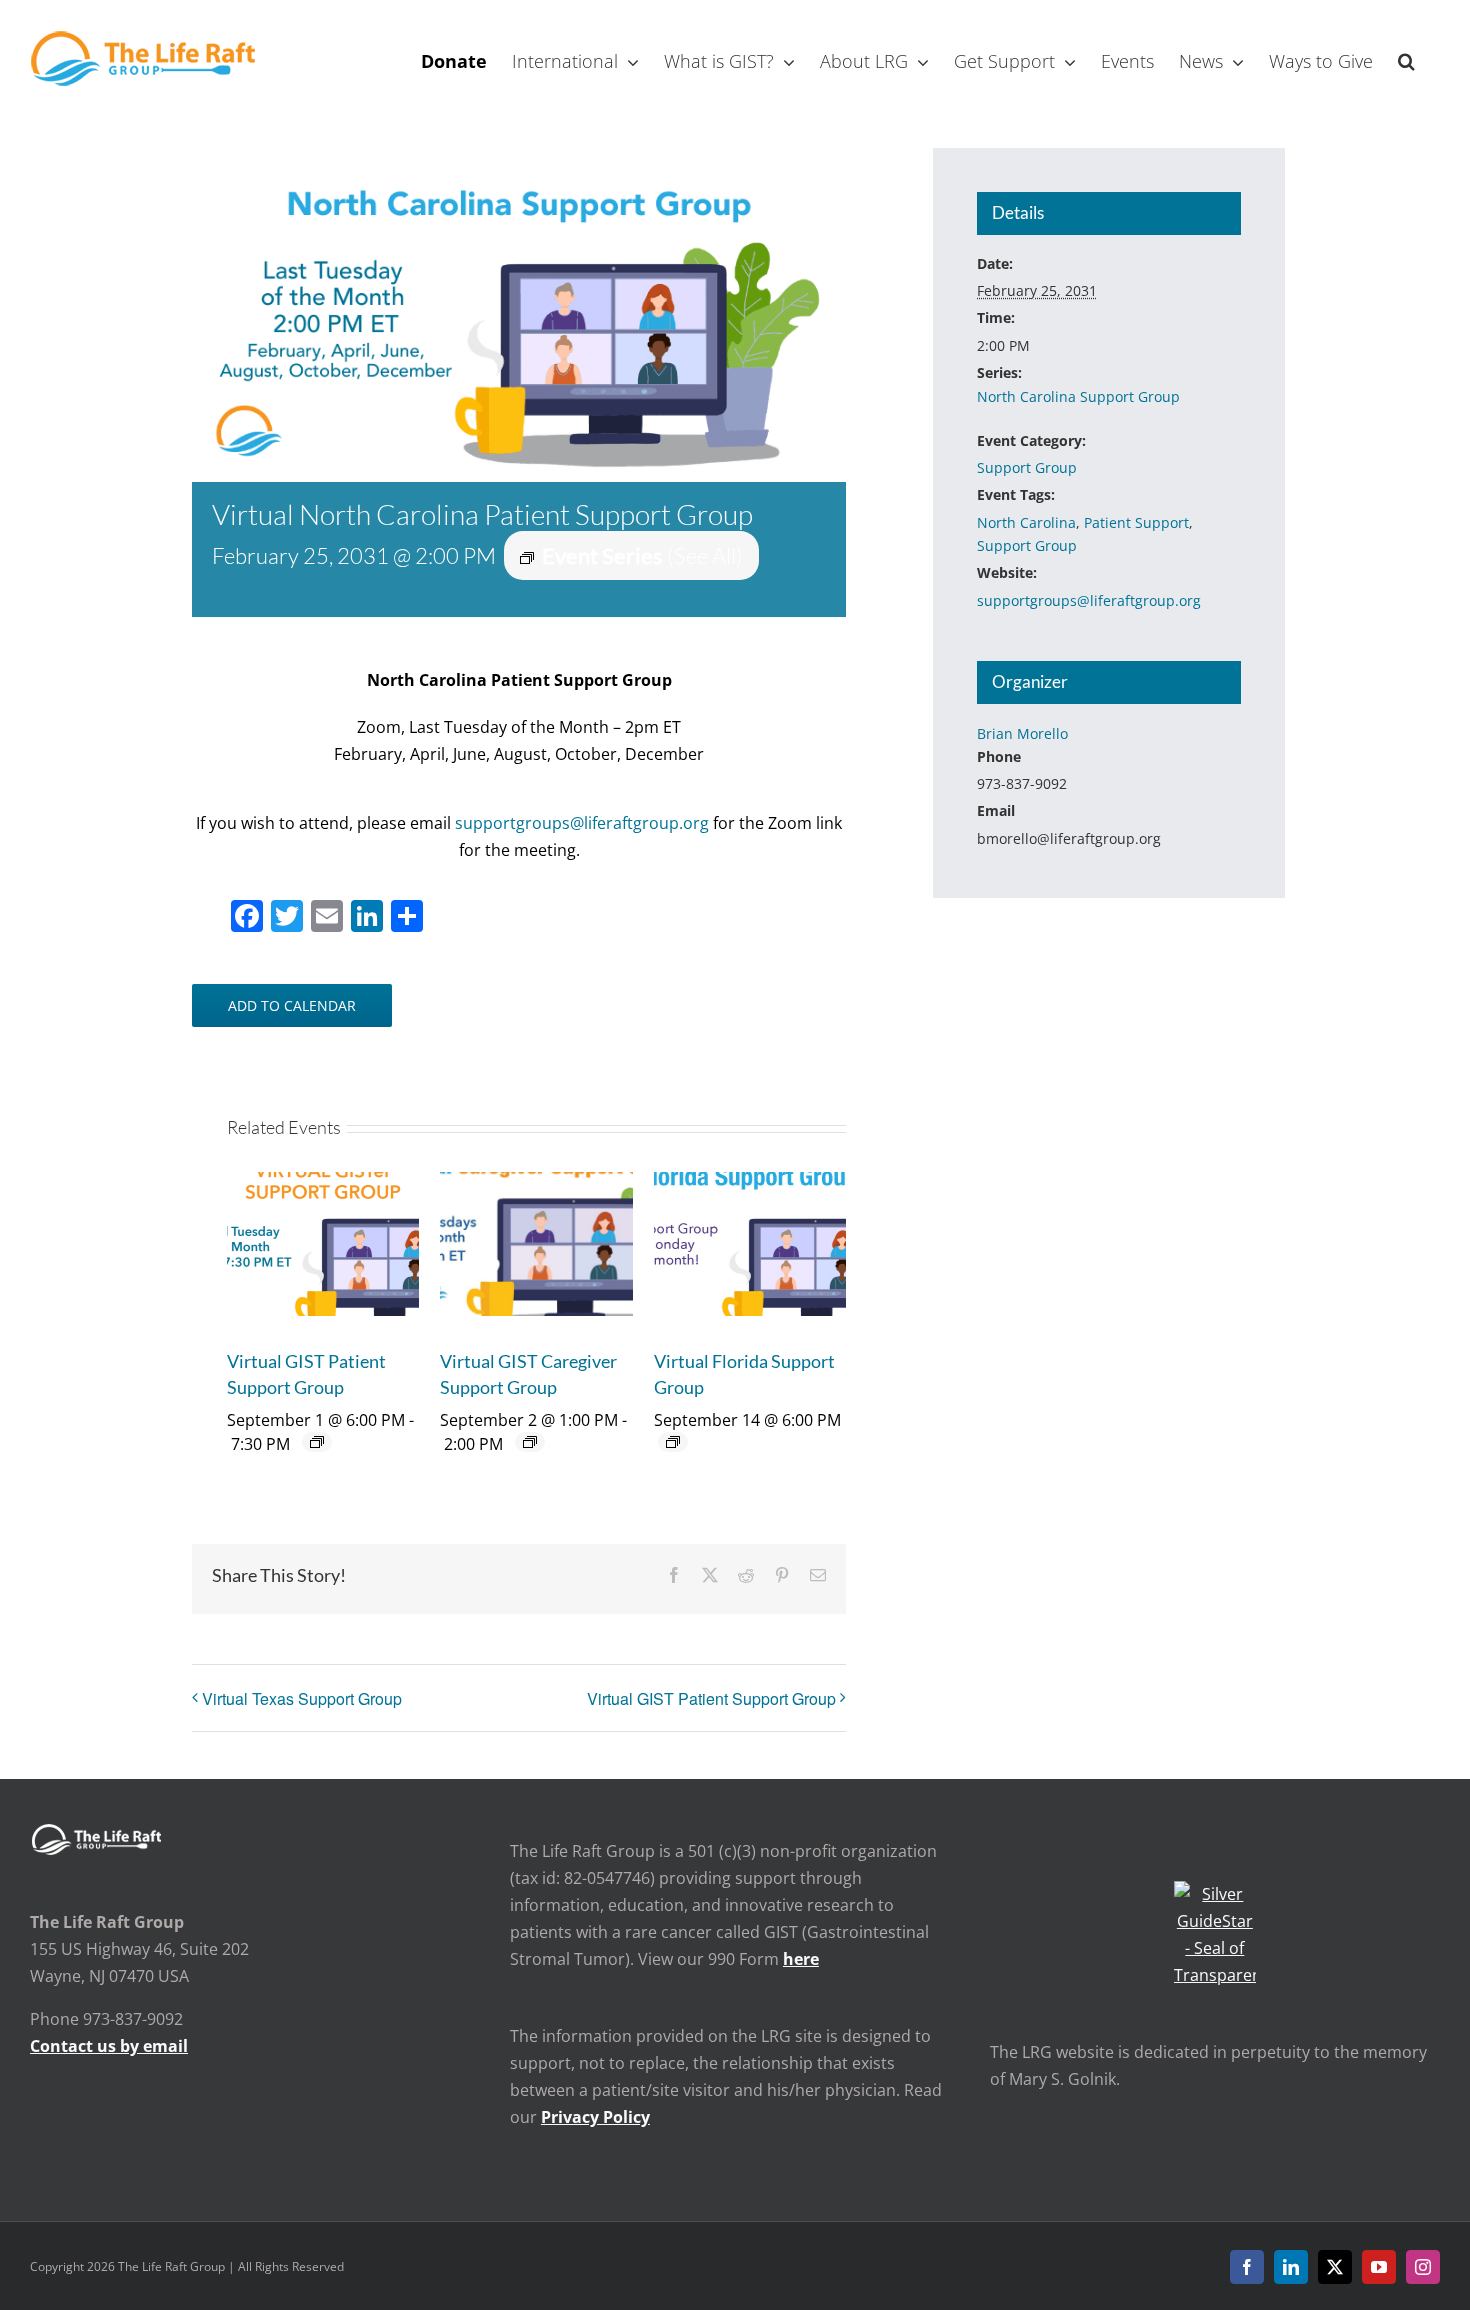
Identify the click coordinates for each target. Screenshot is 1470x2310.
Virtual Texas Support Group (302, 1698)
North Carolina (1026, 522)
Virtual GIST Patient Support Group (711, 1698)
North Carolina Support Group (1078, 396)
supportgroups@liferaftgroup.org (582, 823)
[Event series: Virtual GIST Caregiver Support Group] (530, 1442)
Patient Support (1136, 522)
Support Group (1027, 467)
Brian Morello (1022, 733)
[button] (1406, 59)
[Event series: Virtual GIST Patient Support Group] (317, 1442)
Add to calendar (292, 1005)
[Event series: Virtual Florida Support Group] (673, 1442)
